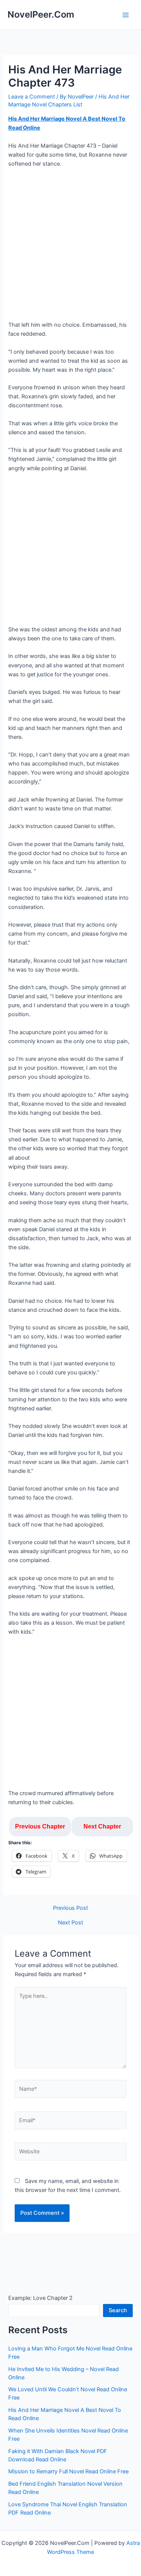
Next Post (70, 1923)
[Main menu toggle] (126, 15)
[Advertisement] (70, 247)
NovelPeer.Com (41, 14)
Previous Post (70, 1908)
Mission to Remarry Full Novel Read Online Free (68, 2471)
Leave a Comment (32, 97)
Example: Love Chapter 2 (40, 2298)
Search (118, 2310)
